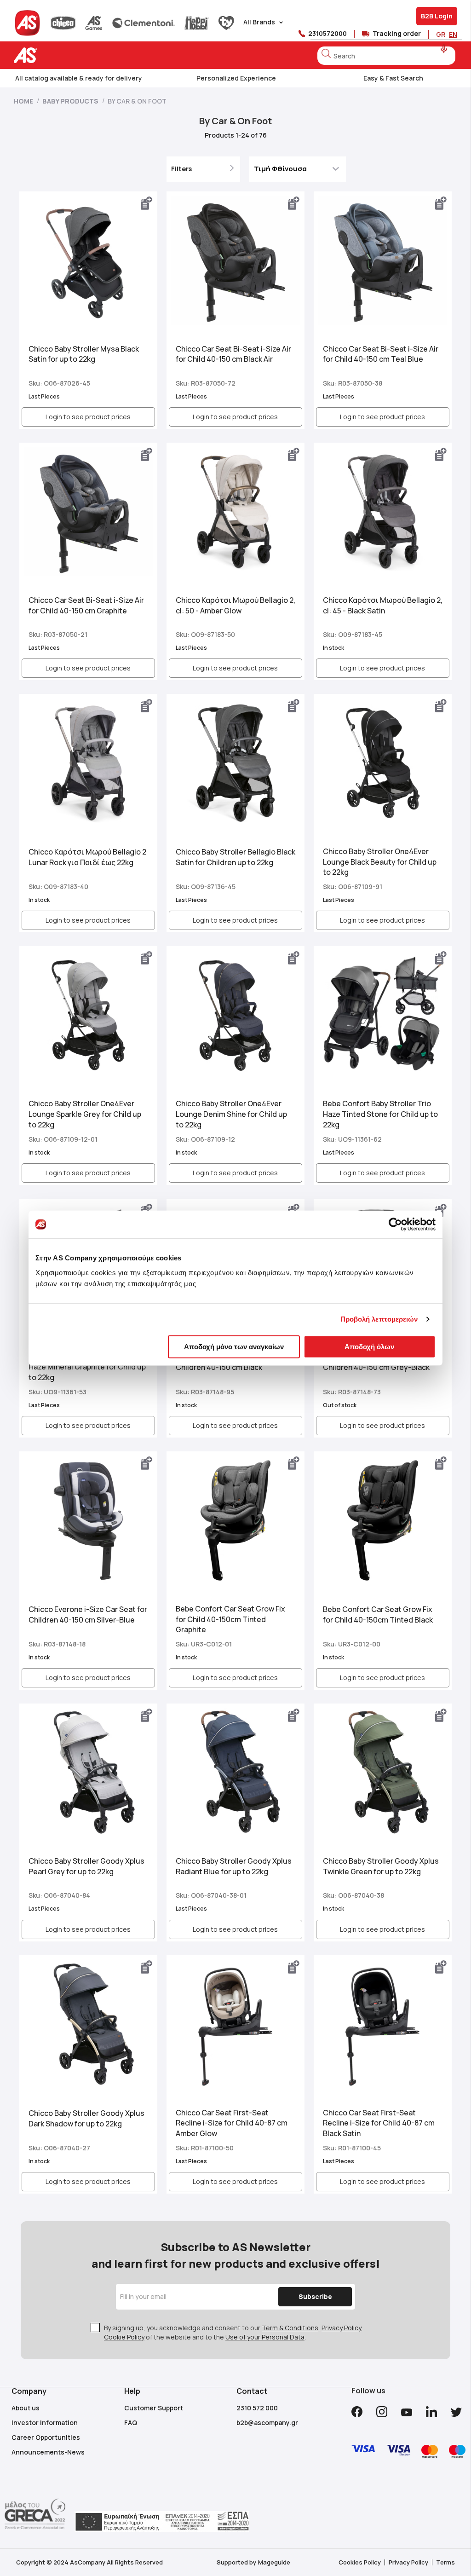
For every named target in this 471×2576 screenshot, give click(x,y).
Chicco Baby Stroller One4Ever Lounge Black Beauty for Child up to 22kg (380, 862)
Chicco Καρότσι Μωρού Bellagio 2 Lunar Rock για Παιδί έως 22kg (87, 857)
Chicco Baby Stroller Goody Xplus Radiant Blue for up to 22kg (234, 1866)
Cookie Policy (124, 2337)
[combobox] (386, 56)
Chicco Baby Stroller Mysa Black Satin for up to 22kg (84, 354)
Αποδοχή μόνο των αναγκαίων (234, 1346)
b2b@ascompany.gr (267, 2423)
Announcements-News (48, 2452)
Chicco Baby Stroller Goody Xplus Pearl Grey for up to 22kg (86, 1866)
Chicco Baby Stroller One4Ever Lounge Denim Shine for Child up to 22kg (231, 1114)
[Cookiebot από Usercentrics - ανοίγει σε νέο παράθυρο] (395, 1224)
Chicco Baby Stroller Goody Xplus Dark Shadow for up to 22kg (86, 2118)
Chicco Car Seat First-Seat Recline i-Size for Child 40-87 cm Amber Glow (232, 2123)
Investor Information (45, 2423)
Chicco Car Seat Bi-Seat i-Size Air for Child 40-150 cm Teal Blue (381, 354)
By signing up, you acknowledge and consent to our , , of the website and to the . (233, 2332)
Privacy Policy (341, 2328)
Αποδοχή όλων (369, 1346)
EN (453, 34)
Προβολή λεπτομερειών (379, 1319)
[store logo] (54, 55)
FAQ (131, 2423)
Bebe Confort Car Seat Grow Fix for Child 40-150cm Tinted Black (378, 1614)
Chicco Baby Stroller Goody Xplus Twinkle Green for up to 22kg (381, 1866)
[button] (147, 203)
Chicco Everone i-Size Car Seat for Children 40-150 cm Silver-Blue (88, 1614)
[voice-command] (444, 49)
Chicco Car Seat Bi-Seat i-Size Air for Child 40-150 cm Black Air (233, 354)
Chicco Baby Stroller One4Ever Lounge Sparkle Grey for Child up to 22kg (85, 1114)
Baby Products (71, 101)
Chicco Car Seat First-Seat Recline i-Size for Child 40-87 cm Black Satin (379, 2123)
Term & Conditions (290, 2328)
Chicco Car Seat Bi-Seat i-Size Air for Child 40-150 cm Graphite (86, 605)
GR (441, 34)
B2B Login (437, 16)
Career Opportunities (46, 2437)
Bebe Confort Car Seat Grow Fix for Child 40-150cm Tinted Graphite (230, 1619)
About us (26, 2408)
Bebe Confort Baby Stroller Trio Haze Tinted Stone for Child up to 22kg (380, 1114)
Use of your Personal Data (265, 2337)
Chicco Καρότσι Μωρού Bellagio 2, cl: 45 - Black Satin (383, 605)
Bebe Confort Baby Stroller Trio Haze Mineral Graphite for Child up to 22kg (87, 1367)
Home (24, 101)
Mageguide (274, 2562)
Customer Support (154, 2408)
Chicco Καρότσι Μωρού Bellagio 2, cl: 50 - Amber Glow (235, 605)
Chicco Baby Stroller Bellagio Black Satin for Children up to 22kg (235, 857)
